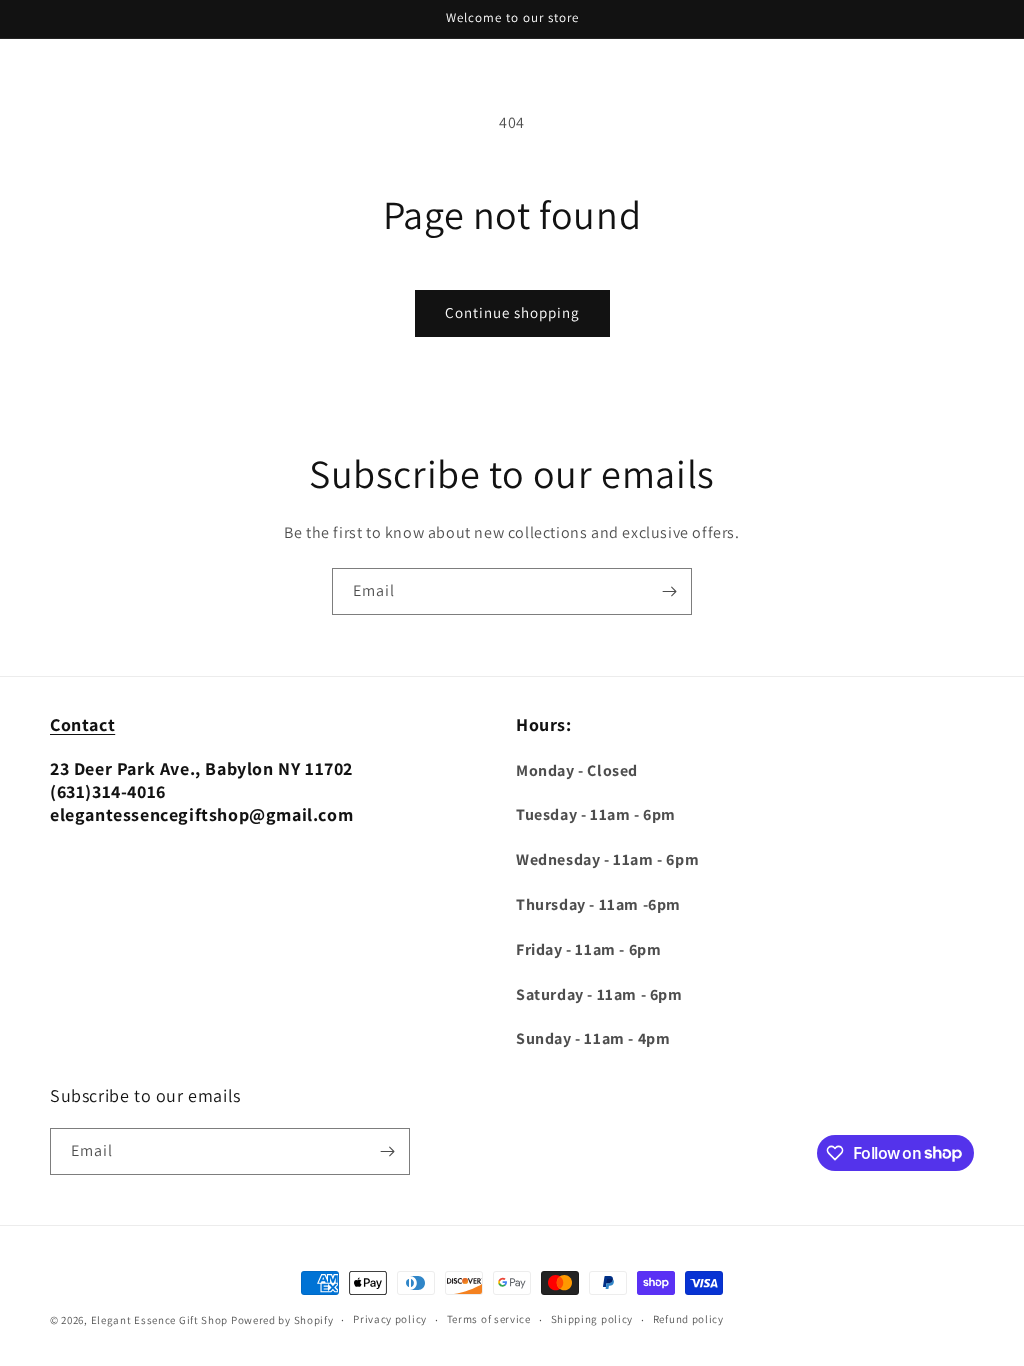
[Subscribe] (669, 591)
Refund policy (688, 1319)
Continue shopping (512, 312)
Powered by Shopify (282, 1320)
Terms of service (489, 1319)
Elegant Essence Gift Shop (160, 1320)
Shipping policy (592, 1319)
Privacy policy (390, 1319)
